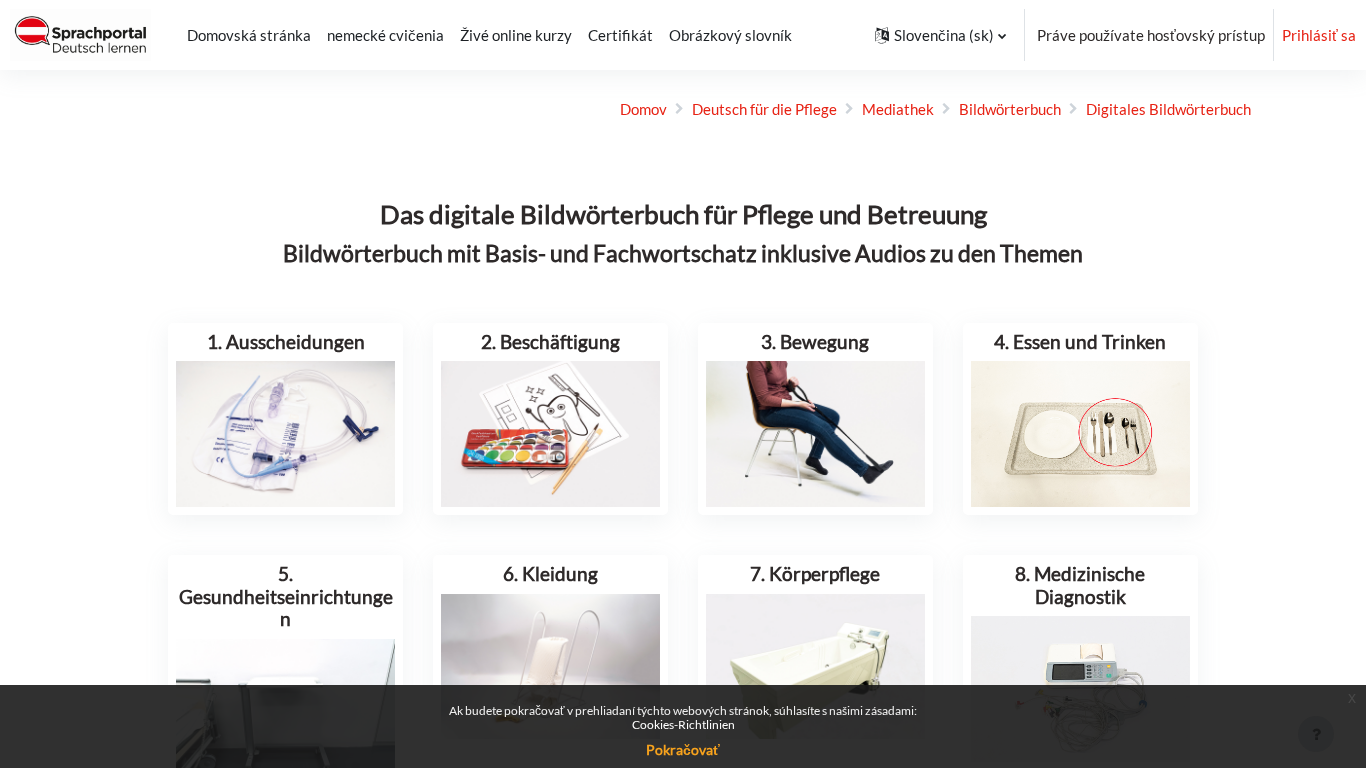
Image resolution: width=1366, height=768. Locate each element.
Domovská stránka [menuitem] (249, 35)
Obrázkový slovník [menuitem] (730, 35)
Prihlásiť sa (1319, 35)
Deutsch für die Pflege (764, 109)
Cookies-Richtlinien (683, 724)
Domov (643, 109)
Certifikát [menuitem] (620, 35)
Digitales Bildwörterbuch (1168, 109)
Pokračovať (683, 749)
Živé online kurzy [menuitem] (516, 35)
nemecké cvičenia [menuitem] (385, 35)
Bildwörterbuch (1010, 109)
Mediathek (898, 109)
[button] (940, 35)
